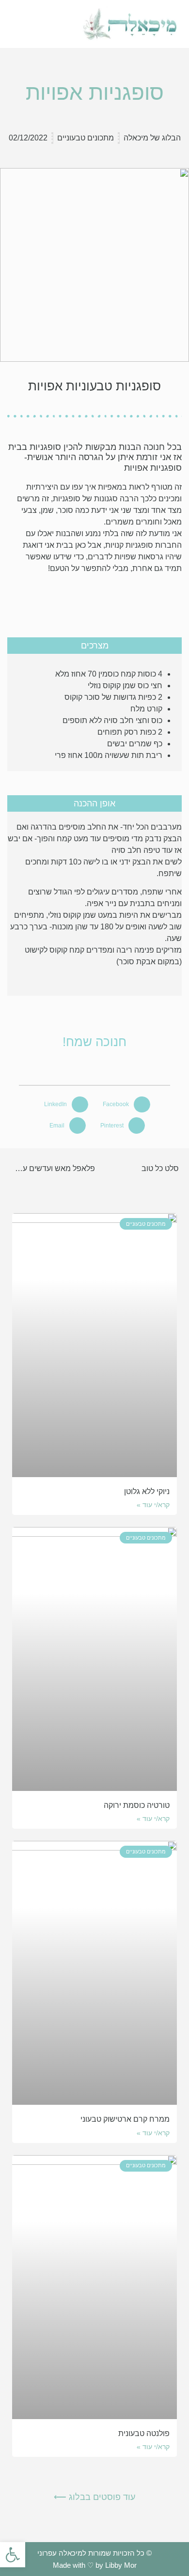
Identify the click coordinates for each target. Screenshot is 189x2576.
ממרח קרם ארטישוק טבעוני (125, 2119)
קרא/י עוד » (153, 1505)
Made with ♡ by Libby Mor (95, 2565)
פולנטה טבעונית (144, 2433)
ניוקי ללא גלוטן (147, 1491)
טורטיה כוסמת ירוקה (137, 1805)
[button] (37, 24)
